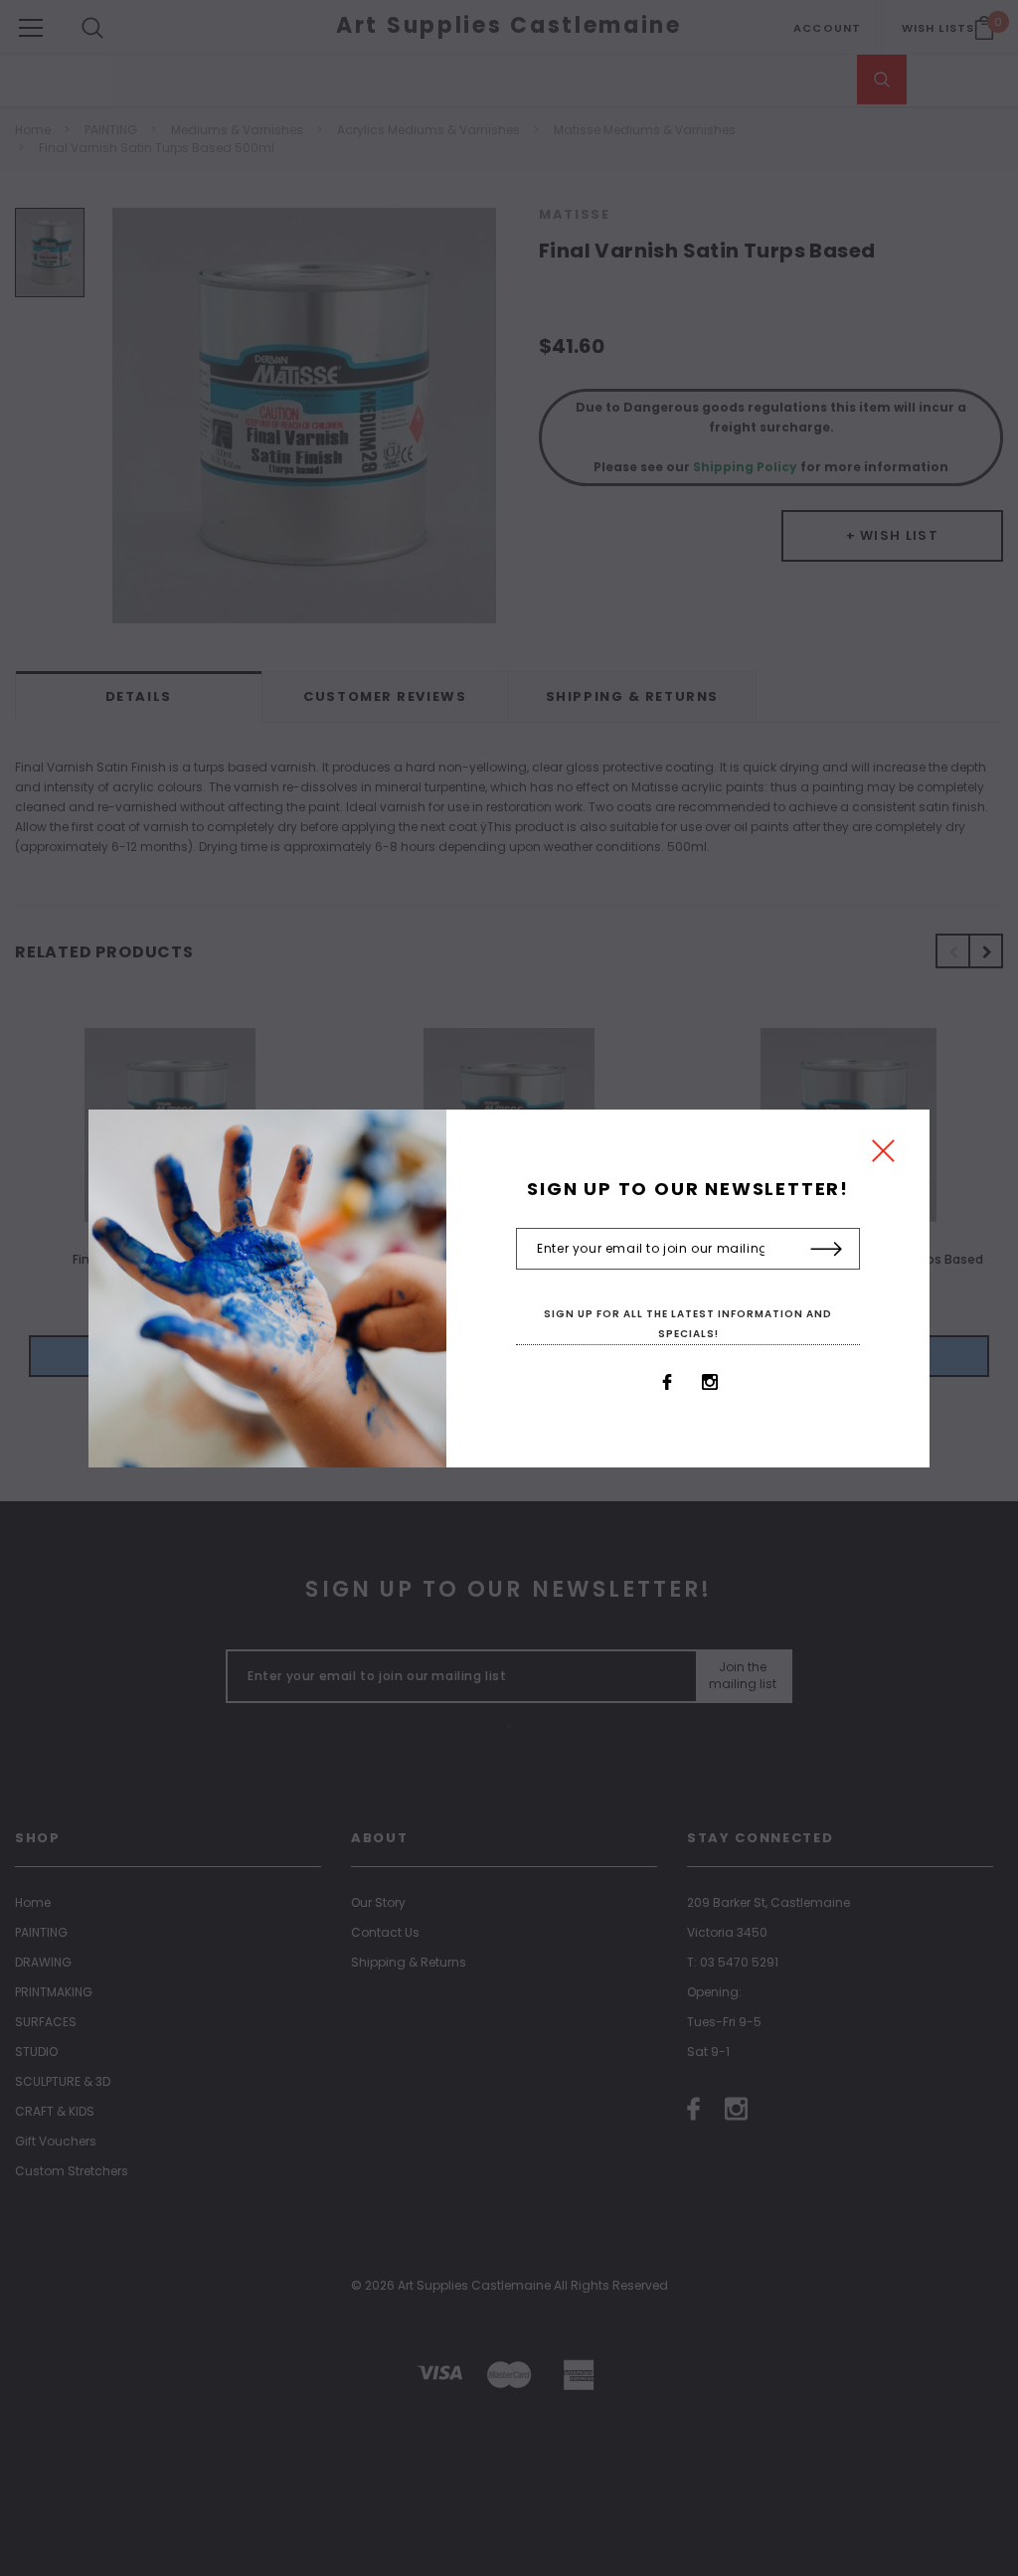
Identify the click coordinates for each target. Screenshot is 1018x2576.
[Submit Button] (827, 1250)
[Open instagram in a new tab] (710, 1382)
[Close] (883, 1156)
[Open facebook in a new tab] (667, 1382)
